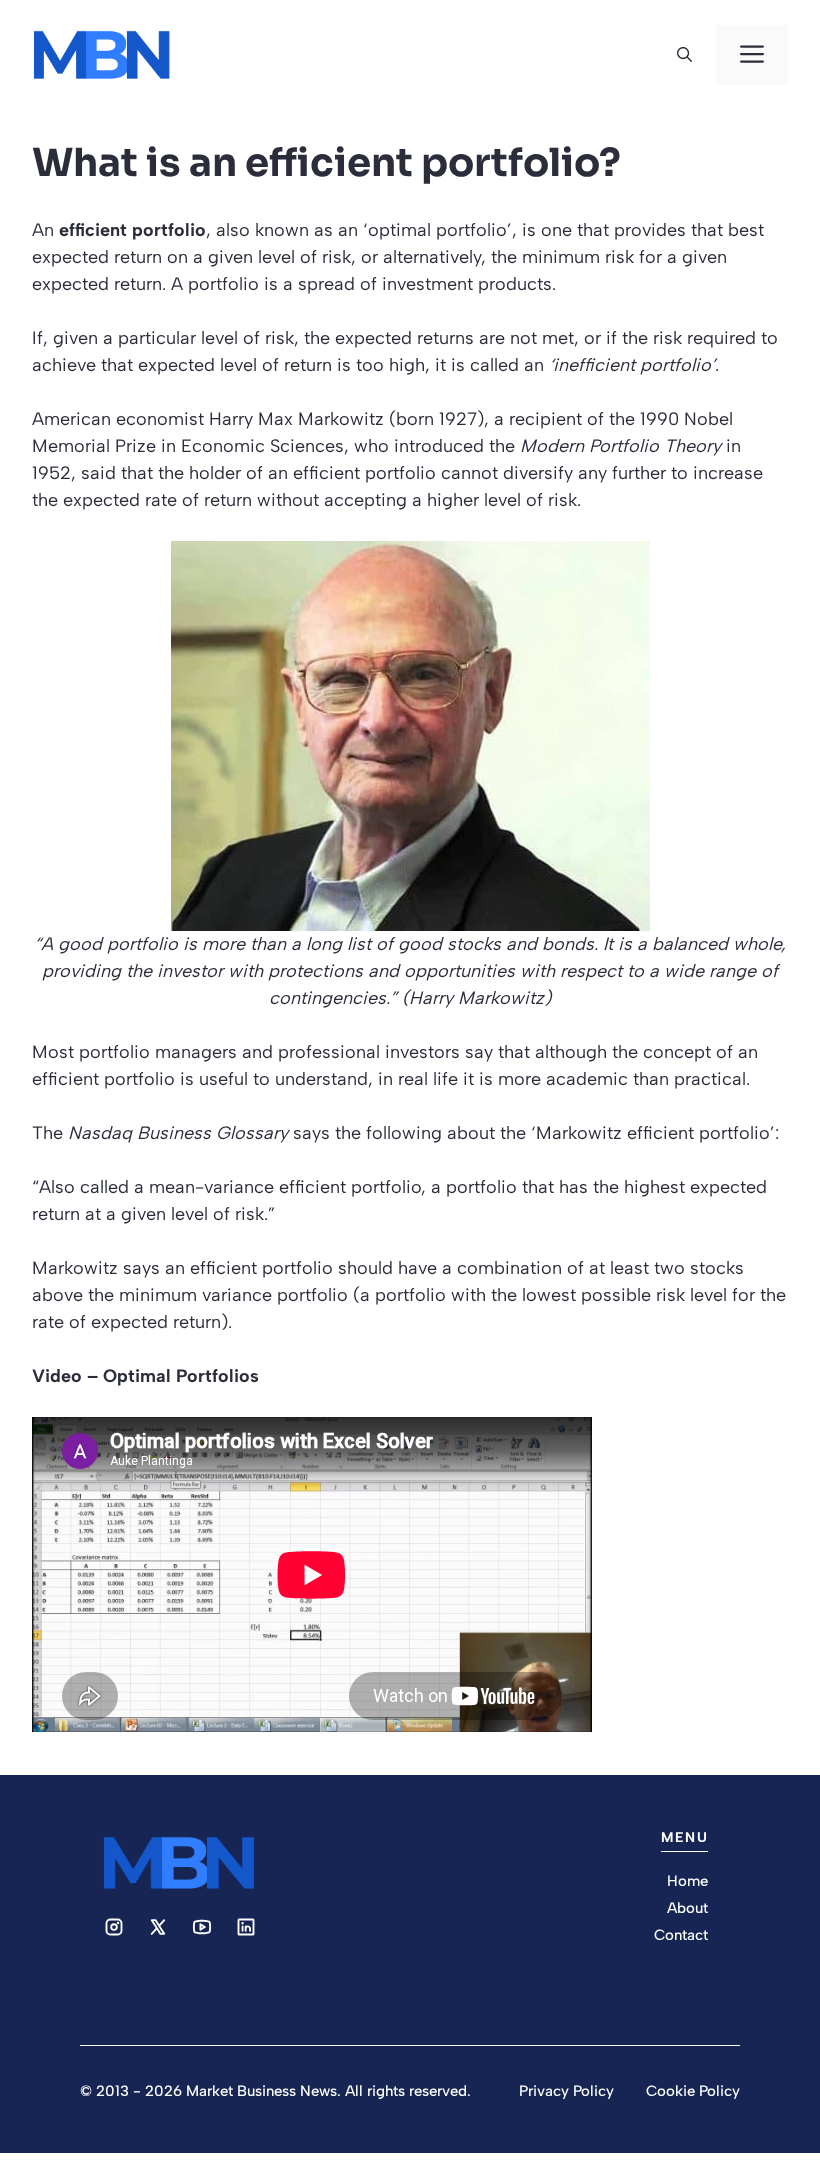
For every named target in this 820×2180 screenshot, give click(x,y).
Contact (681, 1935)
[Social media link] (114, 1927)
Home (687, 1881)
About (687, 1908)
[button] (684, 55)
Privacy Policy (566, 2091)
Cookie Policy (693, 2091)
